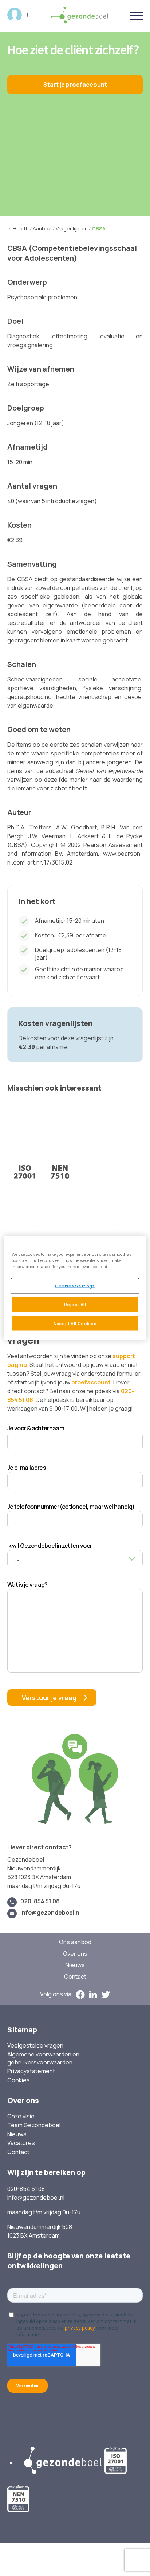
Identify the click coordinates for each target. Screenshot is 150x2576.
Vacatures (21, 2143)
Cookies (19, 2080)
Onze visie (21, 2116)
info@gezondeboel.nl (51, 1913)
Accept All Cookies (75, 1323)
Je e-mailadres (27, 1468)
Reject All (75, 1304)
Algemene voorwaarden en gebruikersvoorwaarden (43, 2058)
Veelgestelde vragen (35, 2046)
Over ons (75, 1954)
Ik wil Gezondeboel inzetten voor (50, 1546)
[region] (75, 1288)
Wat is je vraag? (27, 1585)
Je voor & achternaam (36, 1428)
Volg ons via (56, 1994)
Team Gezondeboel (34, 2125)
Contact (75, 1977)
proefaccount (91, 1382)
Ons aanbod (75, 1942)
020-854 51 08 (40, 1901)
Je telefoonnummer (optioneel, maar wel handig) (71, 1507)
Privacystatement (31, 2071)
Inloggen (18, 15)
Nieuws (75, 1965)
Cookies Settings (75, 1285)
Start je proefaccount (75, 85)
